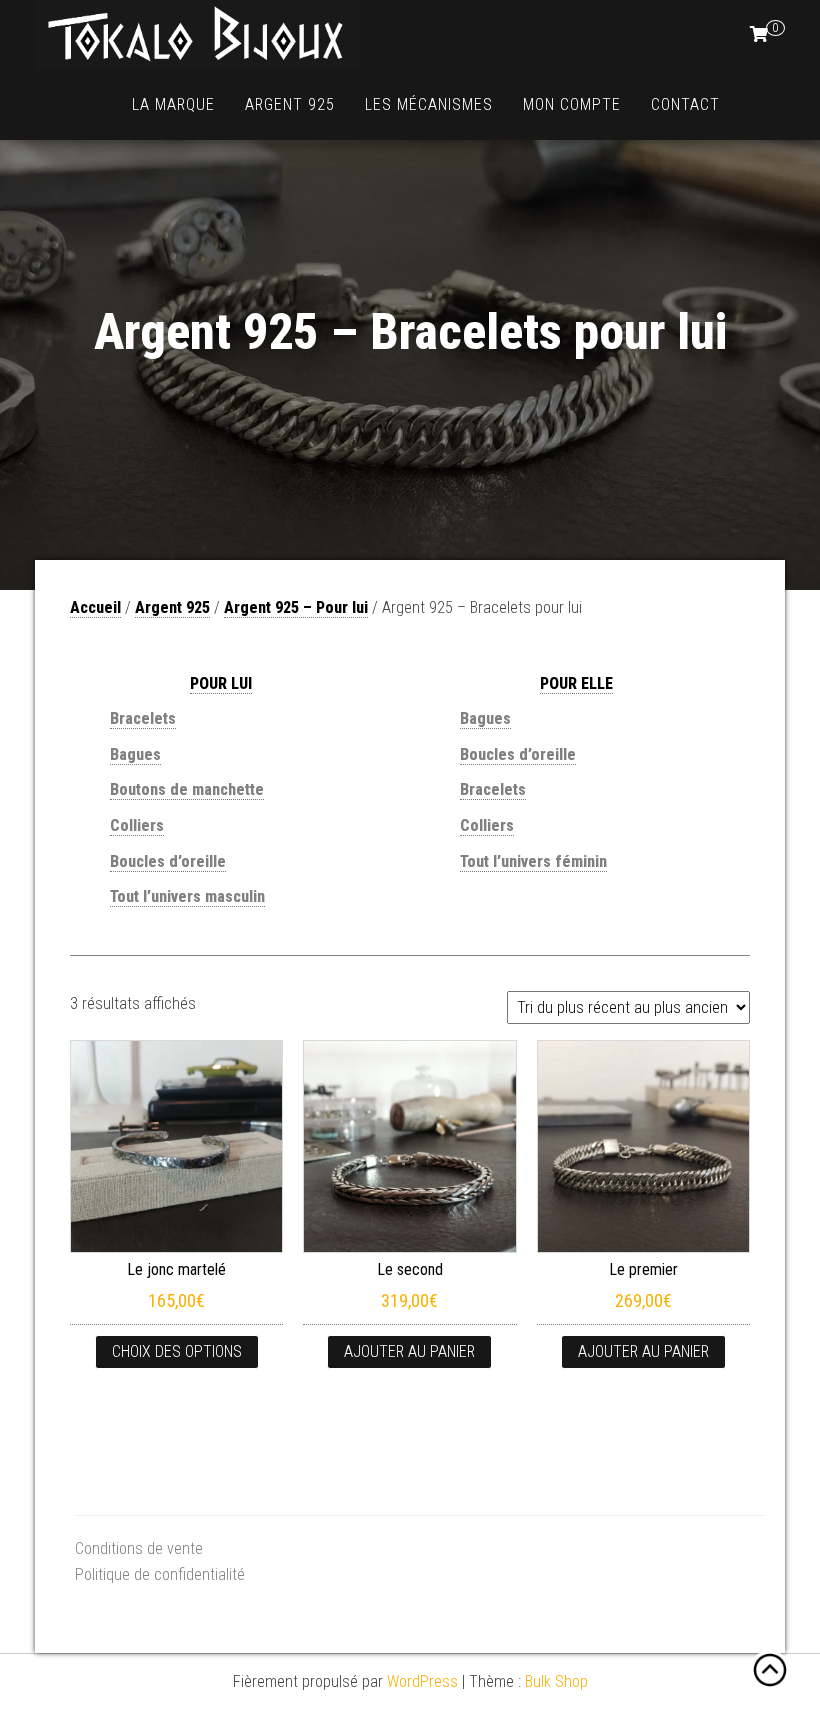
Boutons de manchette (187, 789)
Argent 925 (290, 104)
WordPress (422, 1681)
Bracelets (143, 718)
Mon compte (572, 104)
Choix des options (177, 1351)
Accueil (95, 607)
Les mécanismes (429, 104)
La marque (173, 104)
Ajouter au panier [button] (409, 1351)
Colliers (137, 825)
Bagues (135, 754)
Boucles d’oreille (518, 754)
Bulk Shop (556, 1681)
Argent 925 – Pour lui (296, 607)
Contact (685, 104)
